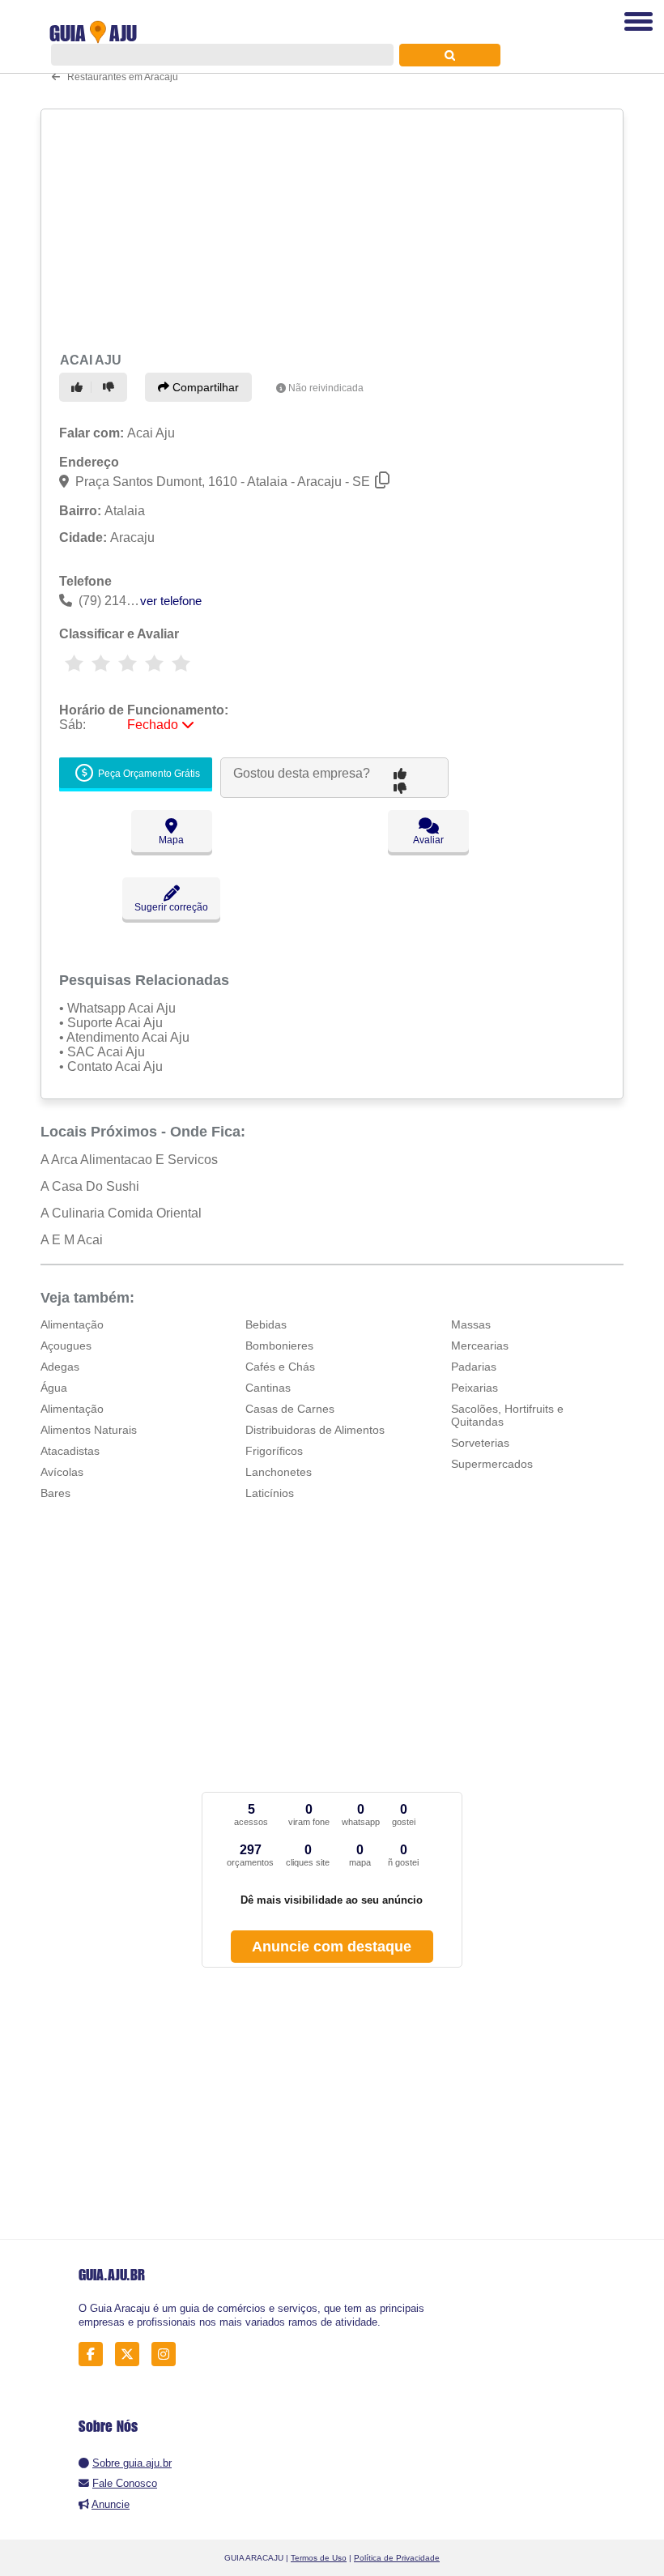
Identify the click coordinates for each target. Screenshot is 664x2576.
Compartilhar (204, 387)
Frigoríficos (274, 1451)
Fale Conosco (125, 2483)
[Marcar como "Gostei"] (79, 387)
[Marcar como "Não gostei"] (111, 387)
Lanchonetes (279, 1472)
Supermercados (492, 1464)
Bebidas (266, 1324)
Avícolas (62, 1472)
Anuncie (111, 2504)
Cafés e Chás (280, 1367)
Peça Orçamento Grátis (148, 774)
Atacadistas (70, 1451)
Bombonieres (279, 1346)
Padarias (474, 1367)
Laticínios (270, 1493)
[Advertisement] (327, 228)
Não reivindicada (326, 388)
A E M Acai (72, 1240)
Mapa (171, 840)
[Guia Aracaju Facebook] (95, 2354)
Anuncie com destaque (332, 1947)
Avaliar (428, 840)
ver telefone (171, 601)
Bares (55, 1493)
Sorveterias (480, 1443)
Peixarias (475, 1388)
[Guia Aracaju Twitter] (132, 2354)
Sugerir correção (171, 907)
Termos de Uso (319, 2558)
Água (54, 1388)
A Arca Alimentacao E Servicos (129, 1160)
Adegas (60, 1367)
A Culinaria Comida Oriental (121, 1213)
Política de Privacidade (397, 2558)
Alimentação (72, 1324)
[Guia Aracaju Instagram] (168, 2354)
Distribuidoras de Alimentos (315, 1430)
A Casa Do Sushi (90, 1186)
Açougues (66, 1346)
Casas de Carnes (290, 1409)
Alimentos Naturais (89, 1430)
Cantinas (268, 1388)
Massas (471, 1324)
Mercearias (480, 1346)
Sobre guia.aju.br (132, 2463)
